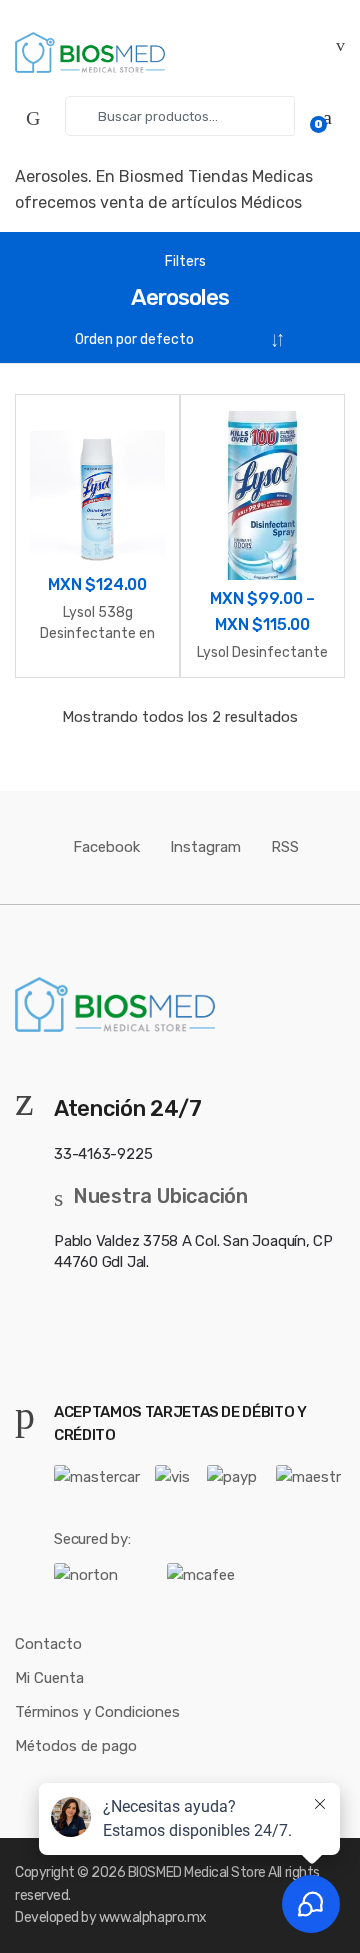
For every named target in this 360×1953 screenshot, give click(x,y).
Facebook (106, 847)
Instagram (205, 847)
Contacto (48, 1644)
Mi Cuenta (49, 1678)
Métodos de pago (76, 1746)
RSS (285, 847)
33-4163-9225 (103, 1154)
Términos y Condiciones (97, 1712)
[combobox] (180, 116)
